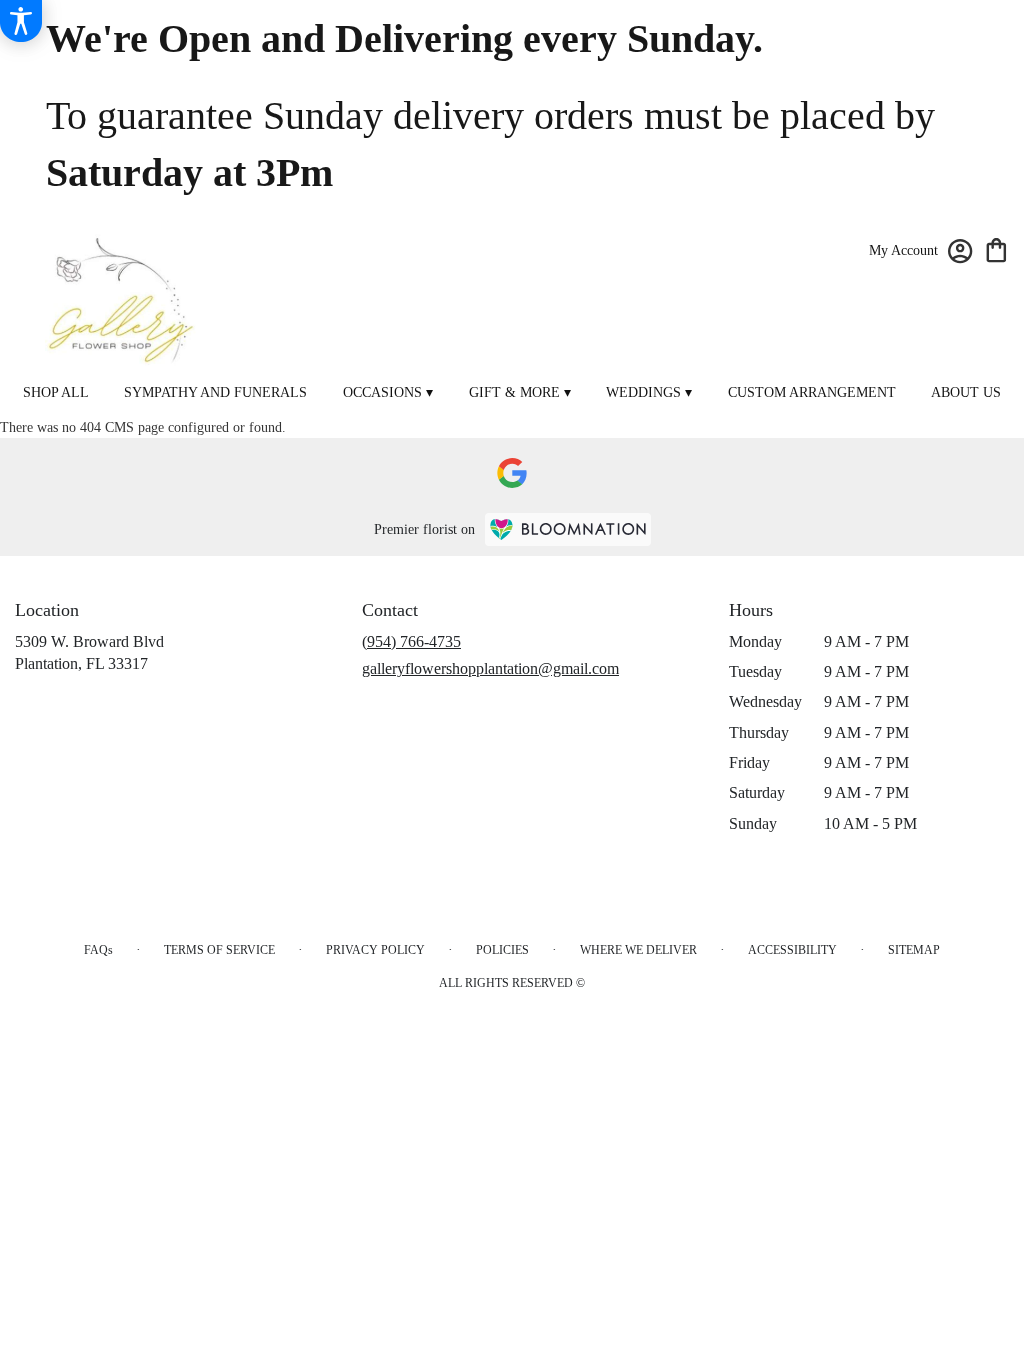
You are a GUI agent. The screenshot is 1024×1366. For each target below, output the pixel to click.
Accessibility (792, 950)
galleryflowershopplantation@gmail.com (490, 668)
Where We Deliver (638, 950)
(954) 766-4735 (411, 641)
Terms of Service (219, 950)
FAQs (98, 950)
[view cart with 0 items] (996, 248)
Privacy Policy (375, 950)
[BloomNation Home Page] (568, 529)
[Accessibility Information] (21, 21)
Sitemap (914, 950)
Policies (502, 950)
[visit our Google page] (512, 473)
